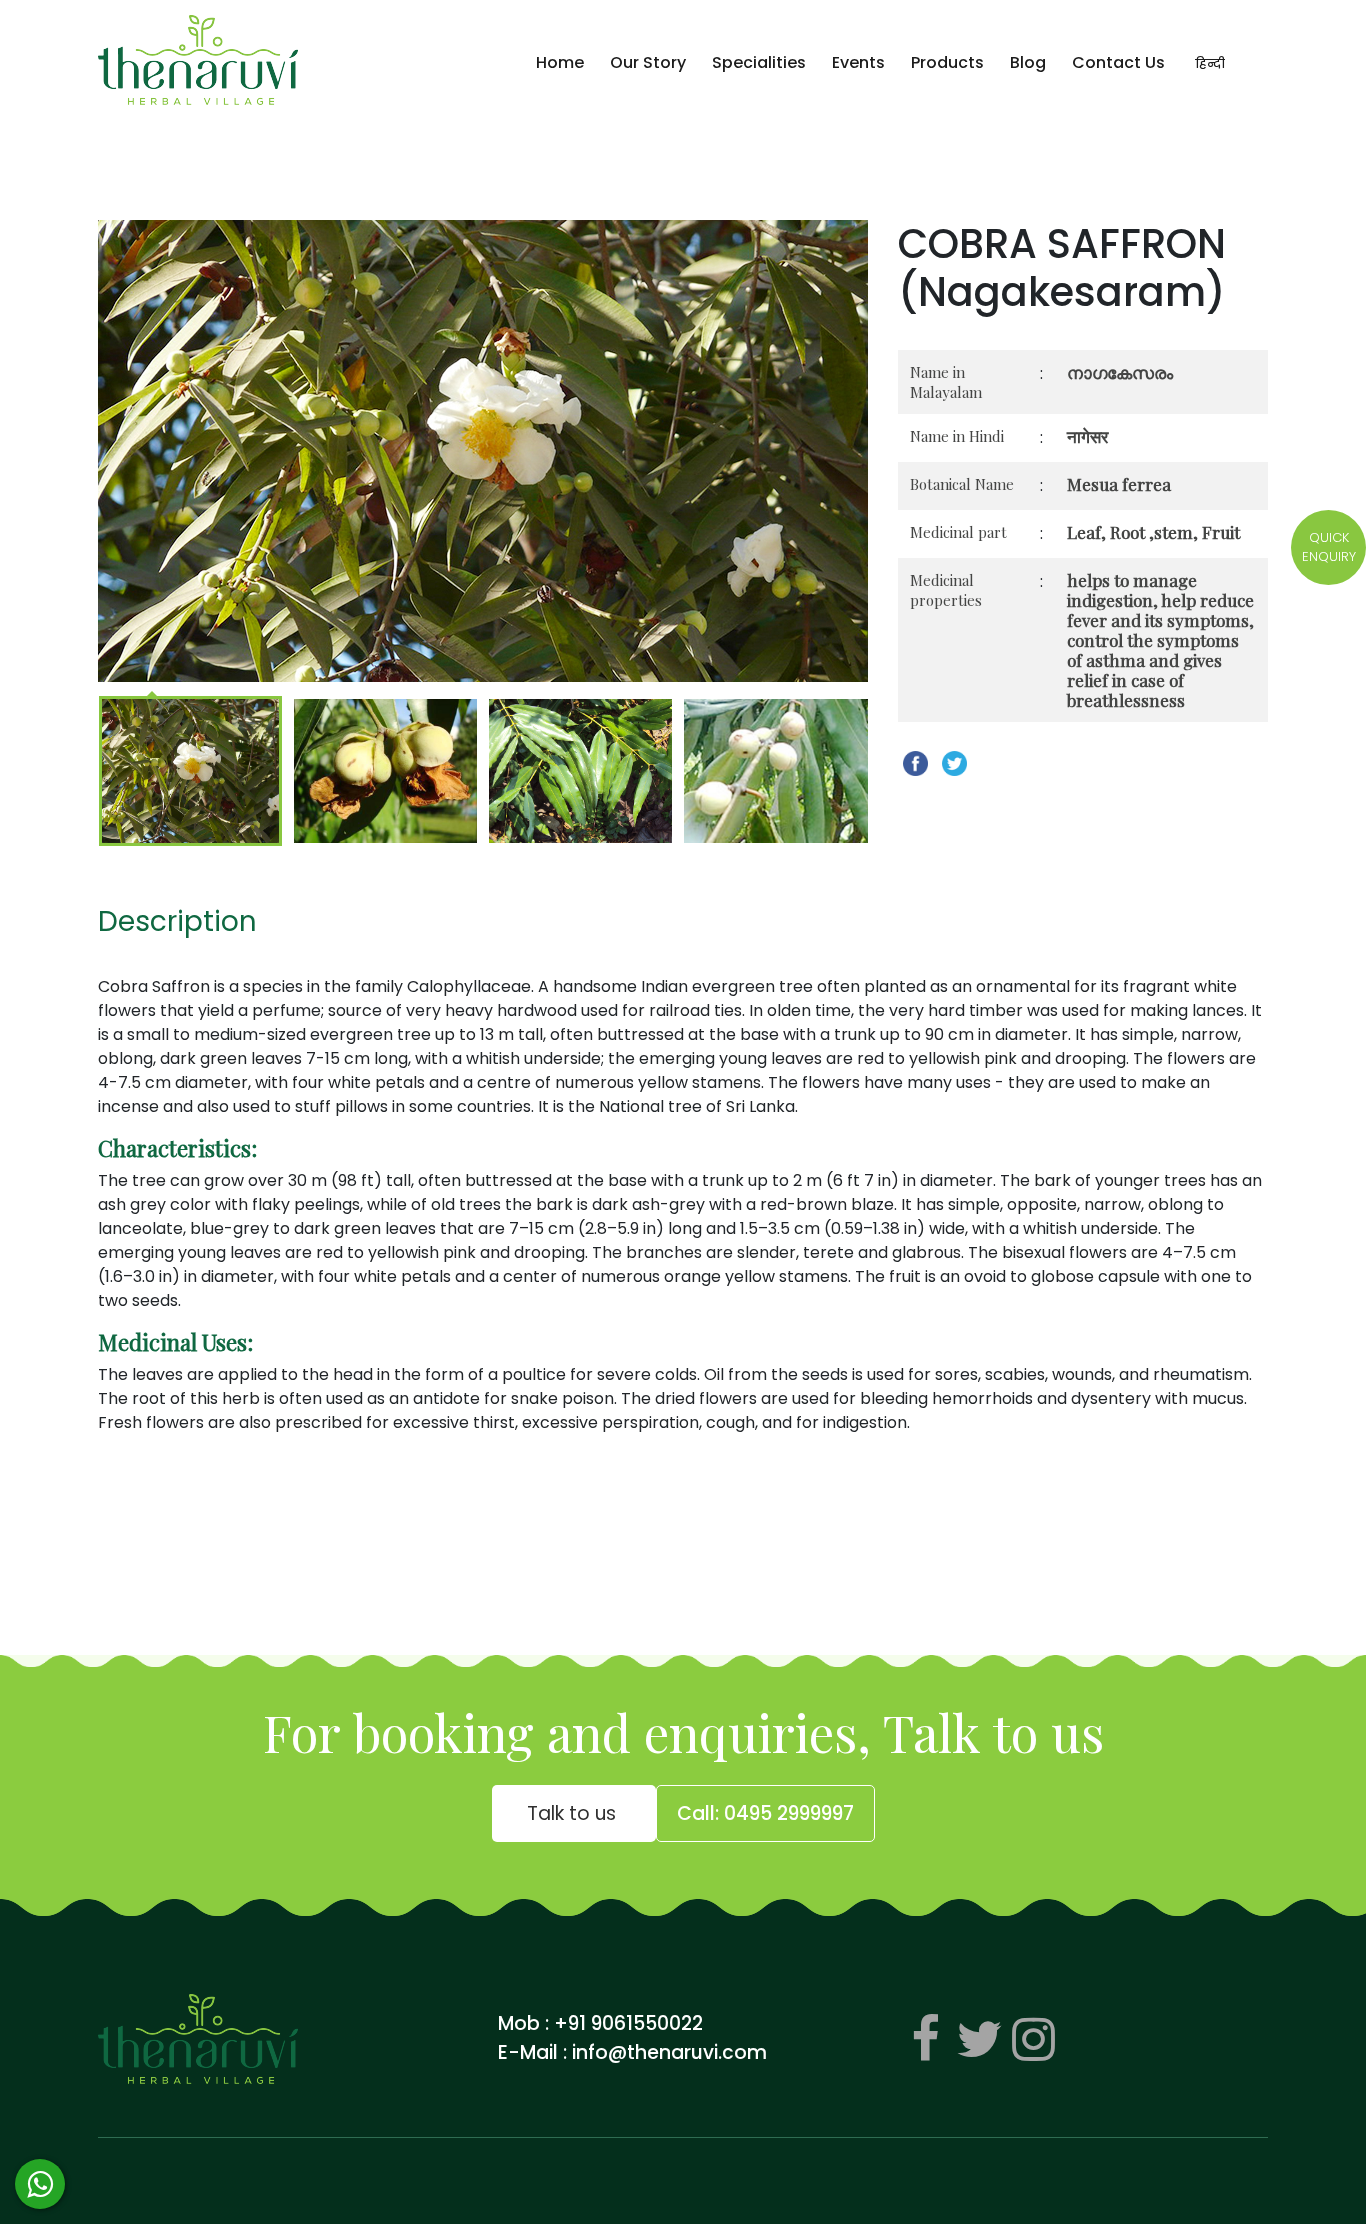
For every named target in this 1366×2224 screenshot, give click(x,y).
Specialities (759, 62)
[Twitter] (979, 2039)
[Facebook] (925, 2039)
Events (858, 62)
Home (560, 62)
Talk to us (574, 1813)
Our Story (648, 62)
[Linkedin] (1033, 2039)
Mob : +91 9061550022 (600, 2023)
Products (947, 62)
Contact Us (1118, 62)
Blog (1028, 62)
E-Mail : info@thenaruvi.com (632, 2052)
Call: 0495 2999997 (765, 1813)
